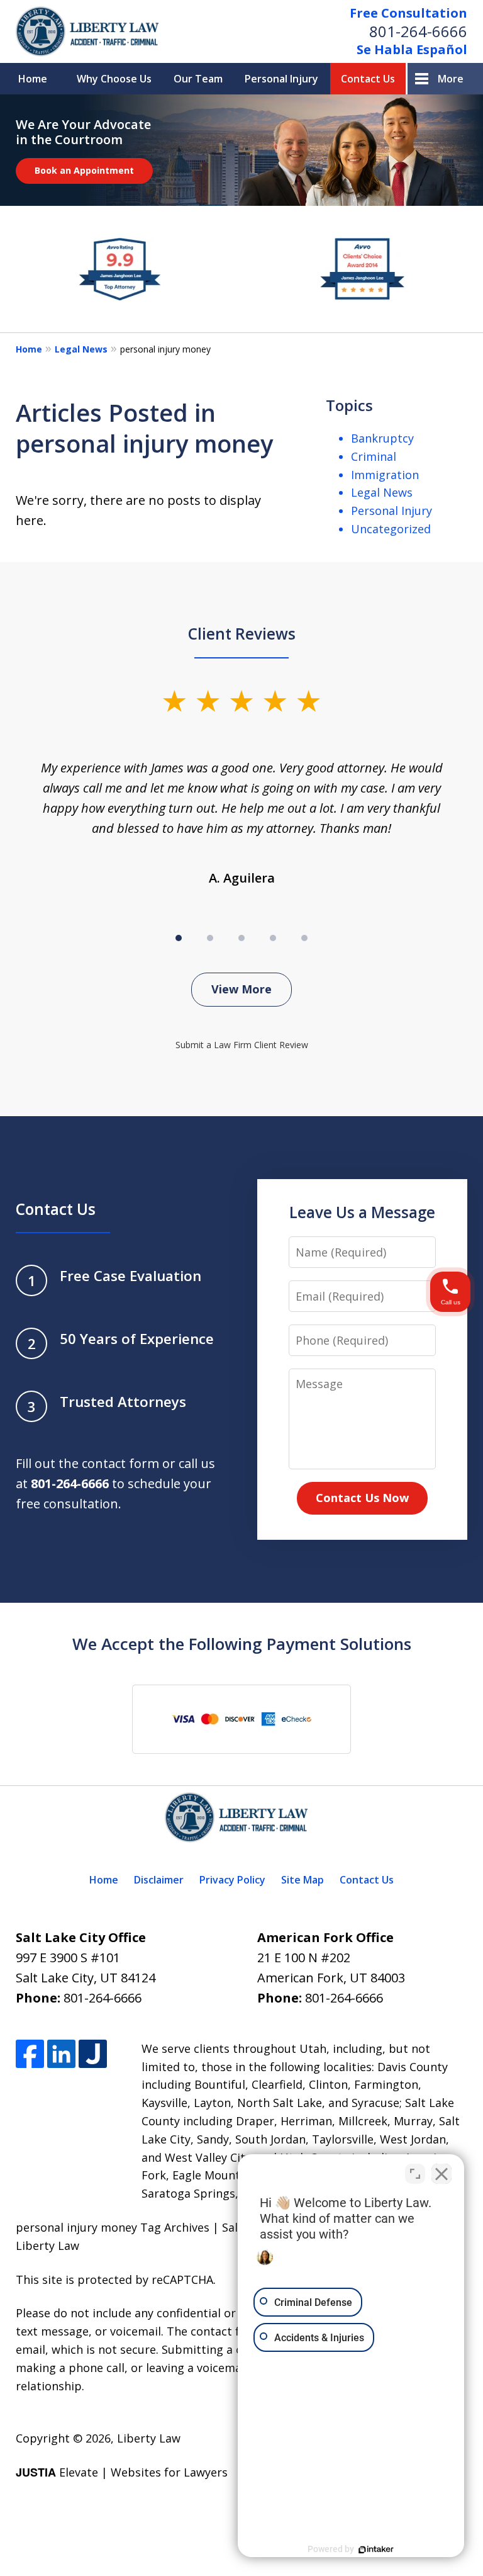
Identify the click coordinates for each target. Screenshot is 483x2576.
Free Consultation (408, 13)
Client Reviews (242, 634)
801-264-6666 (418, 31)
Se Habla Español (412, 49)
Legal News (81, 349)
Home (33, 79)
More (451, 79)
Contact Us (368, 79)
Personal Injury (281, 79)
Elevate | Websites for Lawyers (122, 2472)
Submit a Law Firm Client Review (242, 1045)
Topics (349, 405)
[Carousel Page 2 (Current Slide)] (210, 938)
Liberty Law (149, 2438)
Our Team (198, 79)
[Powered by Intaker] (376, 2550)
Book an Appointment (84, 170)
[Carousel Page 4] (273, 938)
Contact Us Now (362, 1498)
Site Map (303, 1880)
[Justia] (93, 2054)
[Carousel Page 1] (179, 938)
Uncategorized (391, 529)
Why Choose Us (114, 79)
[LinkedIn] (61, 2054)
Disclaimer (159, 1880)
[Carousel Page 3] (241, 938)
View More (241, 989)
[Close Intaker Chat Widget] (441, 2174)
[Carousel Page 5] (304, 938)
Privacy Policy (232, 1880)
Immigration (385, 475)
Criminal (374, 456)
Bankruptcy (382, 438)
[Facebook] (30, 2054)
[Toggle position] (415, 2174)
